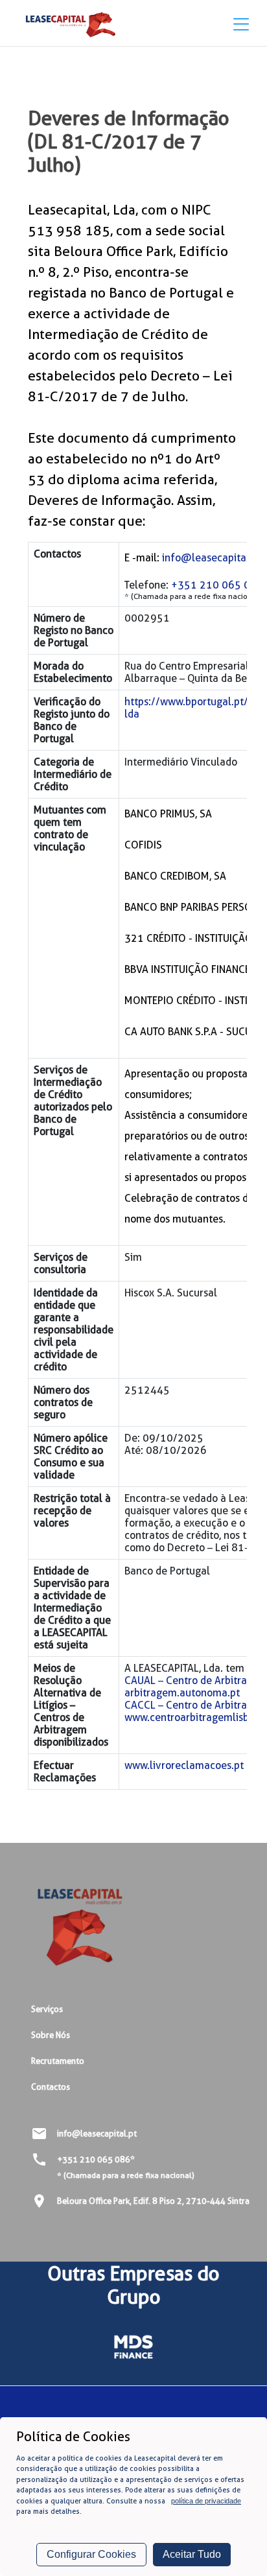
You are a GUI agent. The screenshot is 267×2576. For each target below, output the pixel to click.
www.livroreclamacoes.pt (184, 1765)
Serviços (47, 2009)
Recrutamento (58, 2061)
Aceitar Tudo (192, 2554)
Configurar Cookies (91, 2554)
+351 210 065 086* (96, 2159)
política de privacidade (206, 2501)
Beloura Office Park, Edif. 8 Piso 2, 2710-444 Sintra (153, 2201)
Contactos (51, 2087)
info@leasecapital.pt (212, 558)
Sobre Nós (51, 2035)
